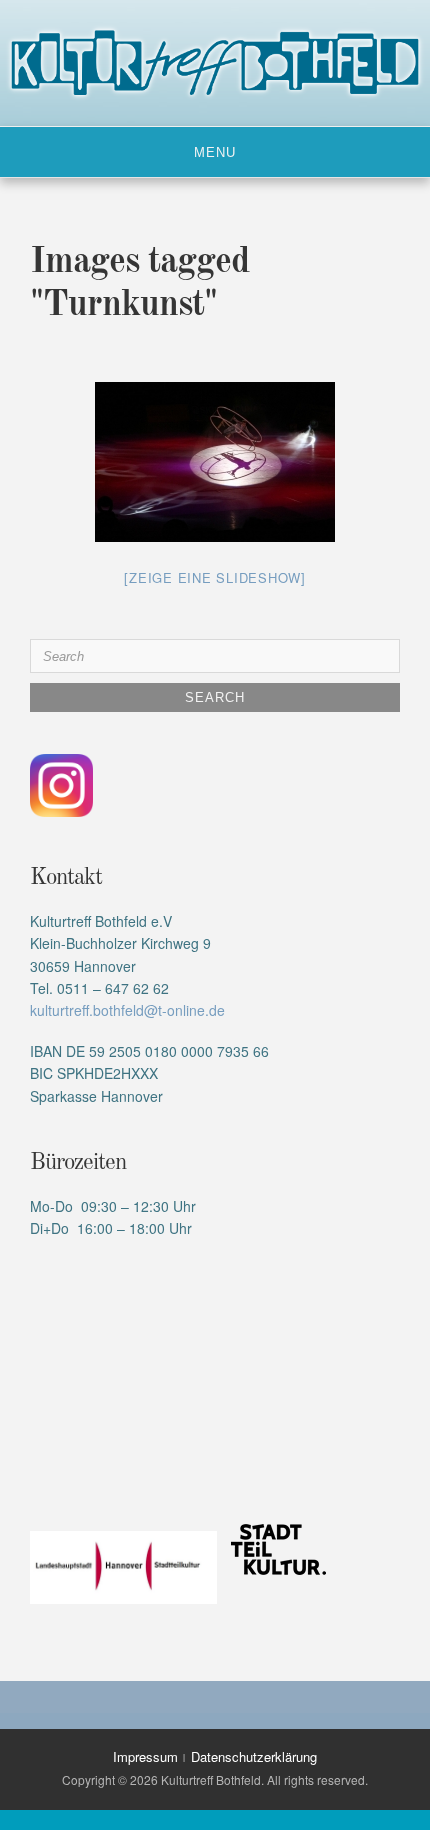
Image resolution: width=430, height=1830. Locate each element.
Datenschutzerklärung (254, 1756)
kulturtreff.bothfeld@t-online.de (127, 1010)
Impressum (145, 1756)
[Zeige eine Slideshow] (215, 577)
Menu (215, 152)
